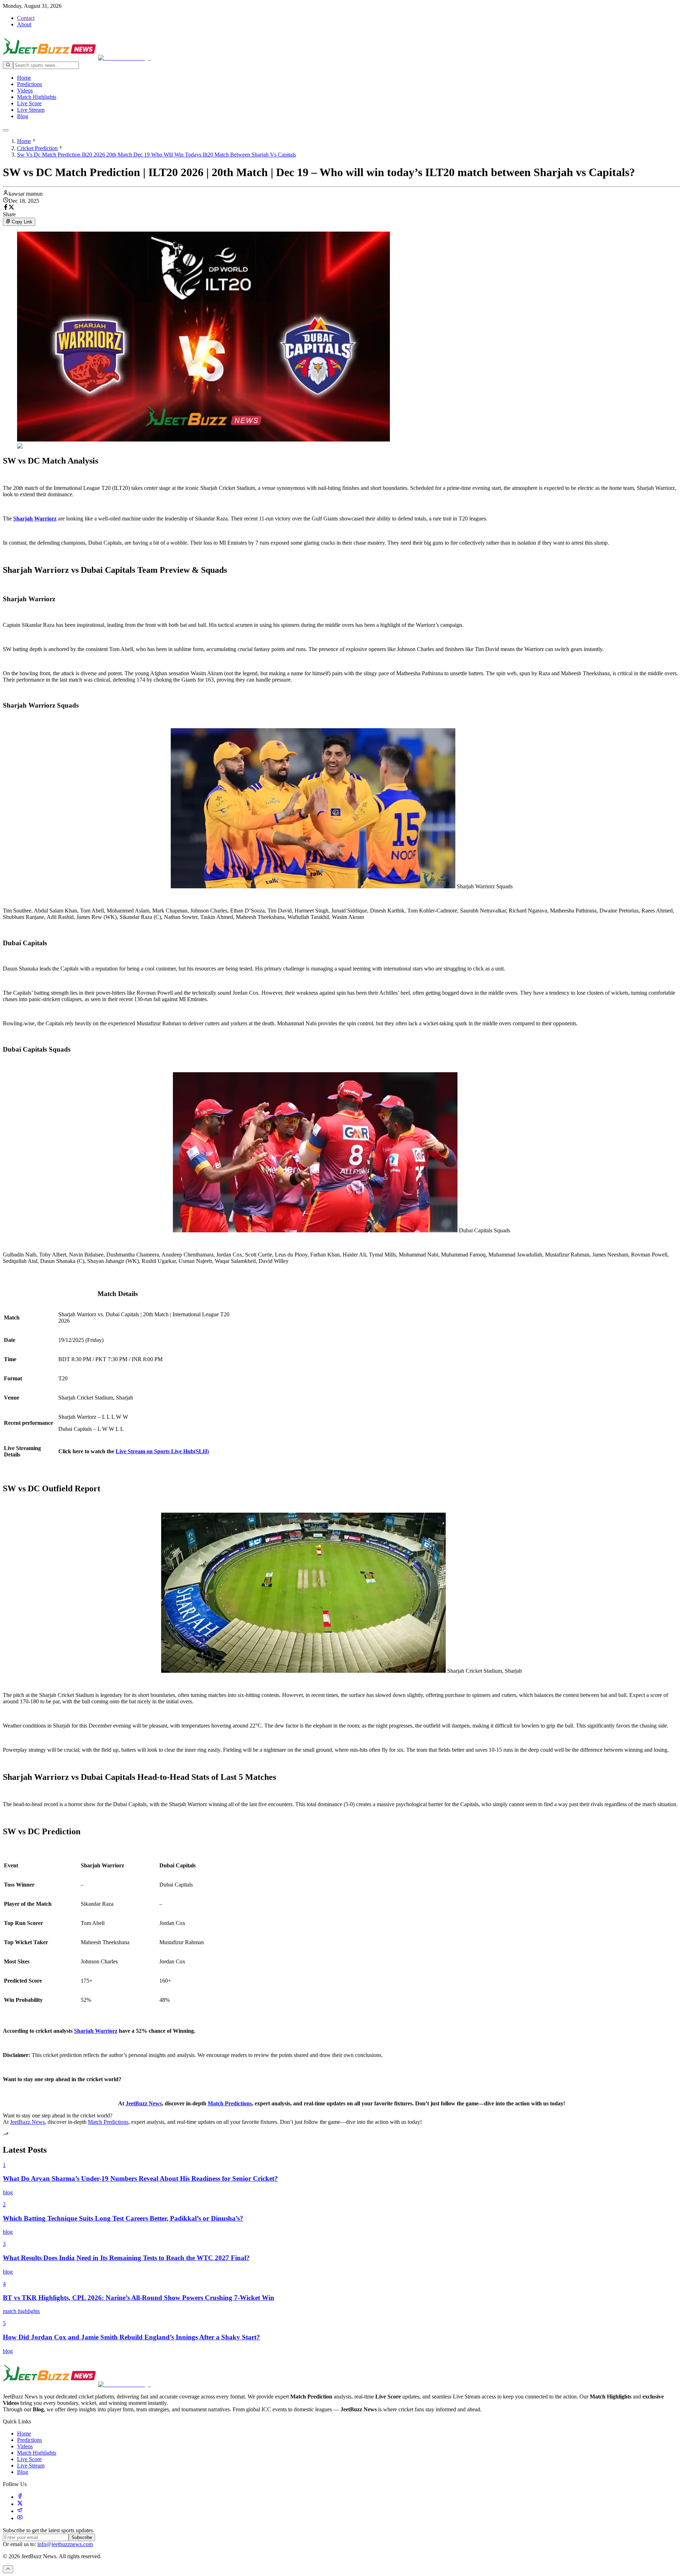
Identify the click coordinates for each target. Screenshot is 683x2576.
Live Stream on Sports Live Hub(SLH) (162, 1451)
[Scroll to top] (8, 2569)
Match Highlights (37, 97)
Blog (23, 116)
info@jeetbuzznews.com (65, 2544)
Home (24, 78)
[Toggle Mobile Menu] (6, 130)
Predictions (30, 84)
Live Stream (31, 110)
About (24, 24)
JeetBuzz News (144, 2103)
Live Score (29, 103)
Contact (26, 18)
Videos (25, 91)
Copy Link (22, 222)
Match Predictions (230, 2103)
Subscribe (82, 2537)
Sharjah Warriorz (96, 2031)
